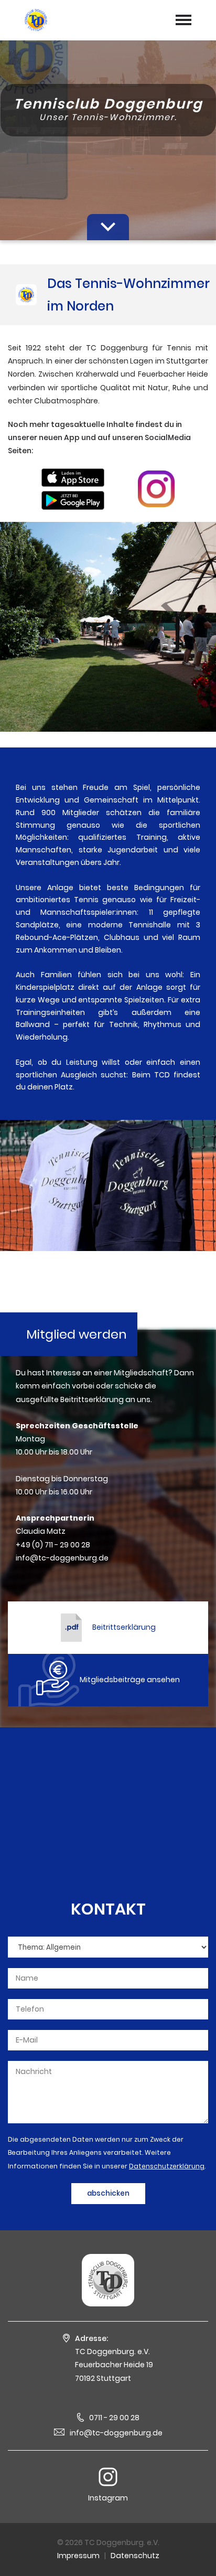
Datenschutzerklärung (167, 2166)
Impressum (78, 2556)
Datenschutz (135, 2556)
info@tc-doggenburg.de (116, 2433)
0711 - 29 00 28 (114, 2418)
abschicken (108, 2193)
